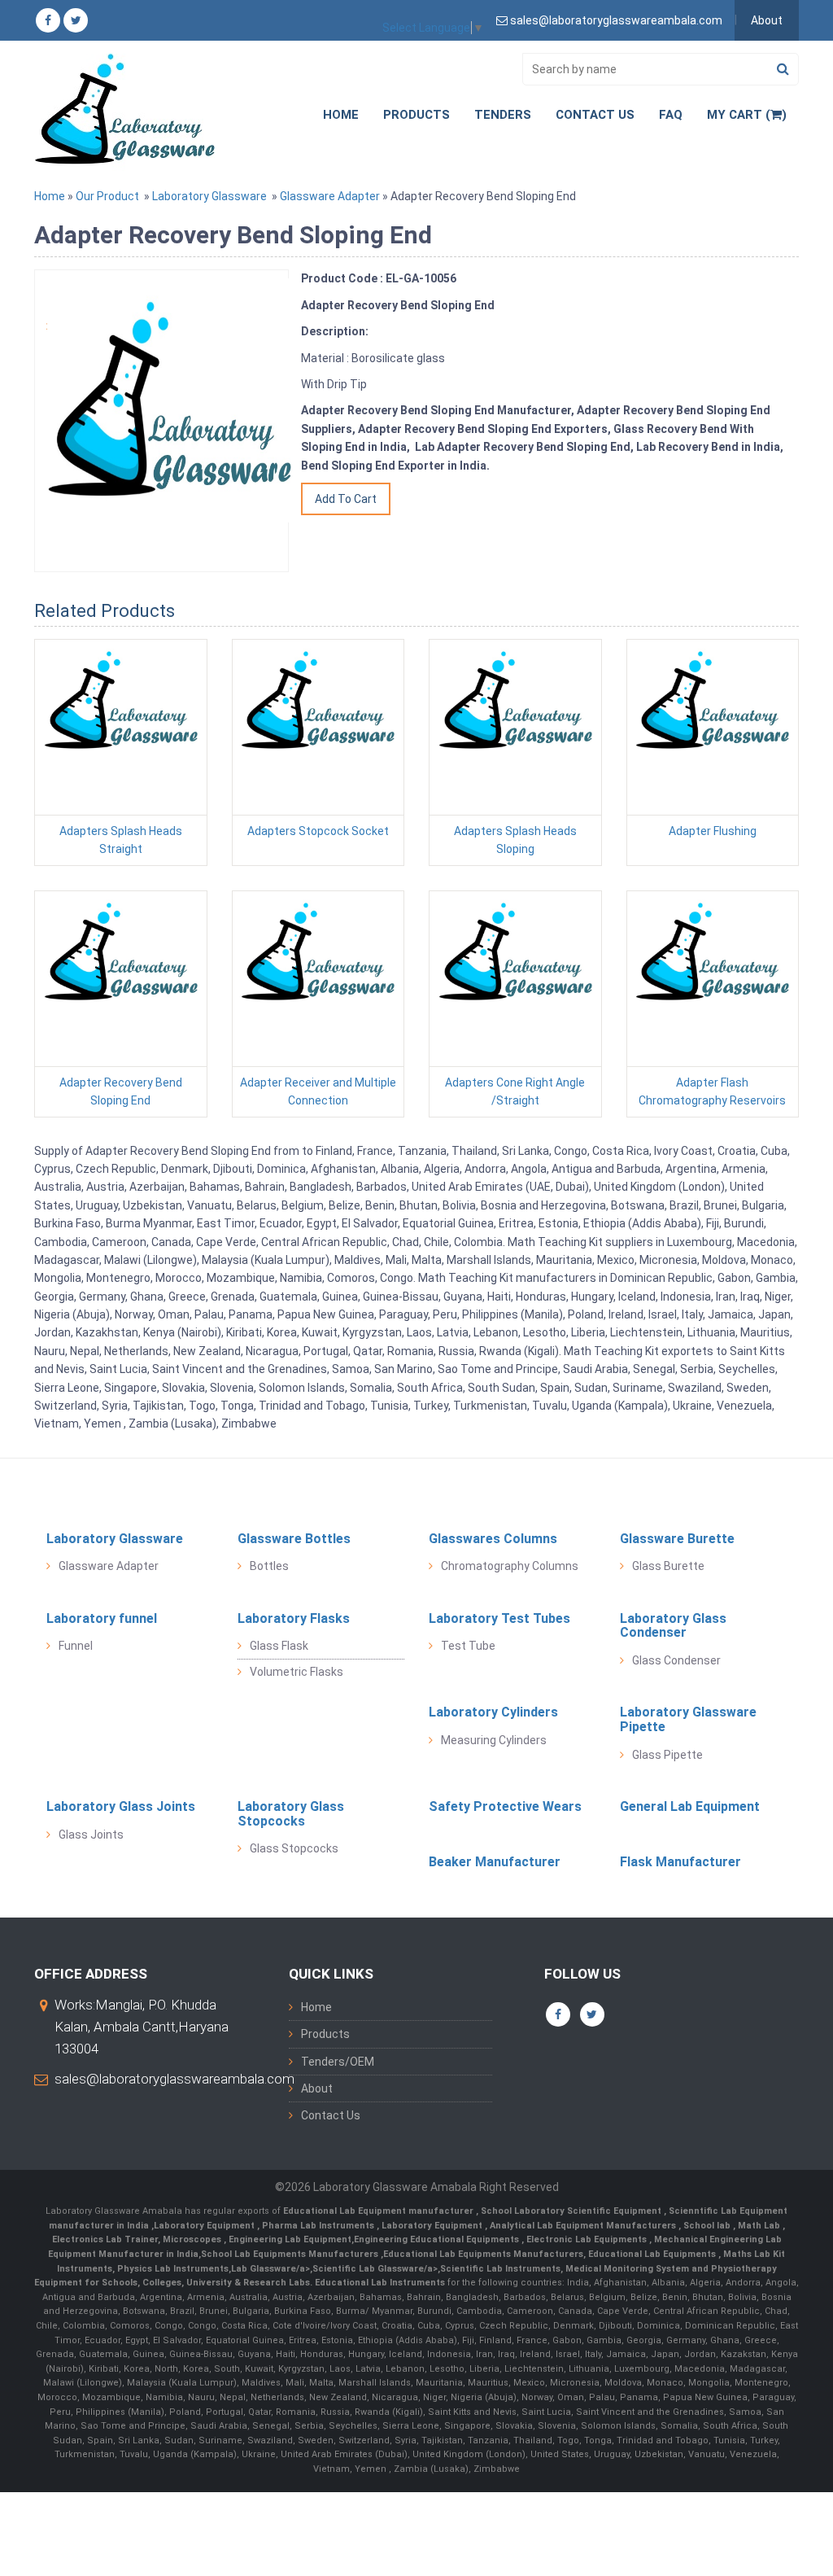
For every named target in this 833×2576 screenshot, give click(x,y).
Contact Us (595, 115)
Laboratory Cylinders (493, 1712)
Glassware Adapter (330, 196)
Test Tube (468, 1646)
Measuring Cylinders (494, 1740)
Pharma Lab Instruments (319, 2226)
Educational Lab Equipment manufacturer (379, 2211)
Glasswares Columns (493, 1539)
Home (341, 115)
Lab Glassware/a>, (272, 2269)
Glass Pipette (667, 1755)
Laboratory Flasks (294, 1618)
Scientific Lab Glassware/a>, (376, 2269)
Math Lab (760, 2226)
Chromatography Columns (510, 1566)
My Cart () (747, 115)
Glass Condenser (676, 1660)
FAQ (671, 115)
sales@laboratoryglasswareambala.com (174, 2079)
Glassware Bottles (294, 1539)
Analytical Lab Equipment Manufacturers (584, 2226)
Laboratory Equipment (205, 2226)
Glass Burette (668, 1566)
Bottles (269, 1566)
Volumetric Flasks (297, 1672)
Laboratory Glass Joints (121, 1806)
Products (416, 115)
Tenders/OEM (338, 2062)
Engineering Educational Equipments (438, 2239)
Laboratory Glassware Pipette (688, 1719)
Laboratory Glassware (209, 196)
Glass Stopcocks (294, 1848)
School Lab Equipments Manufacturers (290, 2254)
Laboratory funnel (102, 1618)
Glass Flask (279, 1646)
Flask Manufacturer (680, 1862)
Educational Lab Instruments (380, 2283)
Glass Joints (91, 1835)
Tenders (503, 115)
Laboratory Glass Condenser (673, 1626)
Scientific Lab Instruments (500, 2269)
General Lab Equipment (690, 1806)
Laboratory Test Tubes (499, 1618)
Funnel (76, 1646)
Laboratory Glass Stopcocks (291, 1814)
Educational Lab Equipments (653, 2254)
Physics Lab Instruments (173, 2269)
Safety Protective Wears (505, 1806)
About (767, 20)
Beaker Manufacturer (495, 1862)
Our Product (107, 196)
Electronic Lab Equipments (587, 2239)
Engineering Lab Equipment (289, 2239)
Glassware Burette (677, 1539)
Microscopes (193, 2239)
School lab (708, 2226)
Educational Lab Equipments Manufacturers (483, 2254)
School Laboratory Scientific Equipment (572, 2211)
